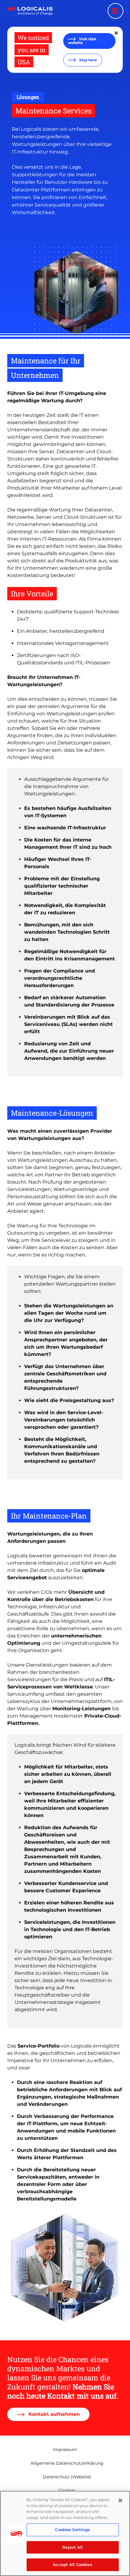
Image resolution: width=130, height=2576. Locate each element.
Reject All (72, 2547)
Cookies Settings (72, 2530)
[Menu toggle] (115, 11)
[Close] (120, 2500)
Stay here (88, 60)
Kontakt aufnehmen (53, 2414)
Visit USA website (82, 41)
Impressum (65, 2450)
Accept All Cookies (72, 2564)
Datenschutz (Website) (67, 2477)
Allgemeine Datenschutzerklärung (67, 2463)
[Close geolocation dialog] (117, 33)
